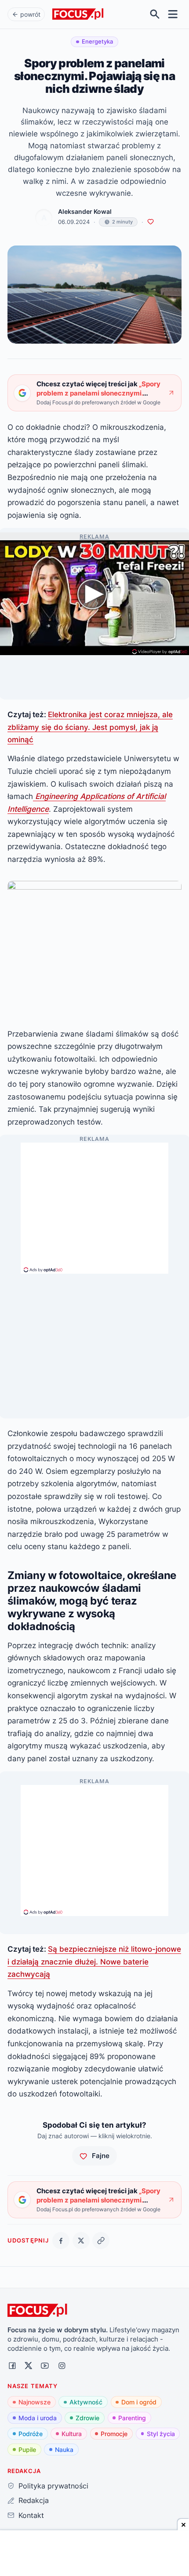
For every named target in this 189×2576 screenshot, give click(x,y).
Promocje (114, 2434)
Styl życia (161, 2434)
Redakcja (33, 2500)
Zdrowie (87, 2418)
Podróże (31, 2434)
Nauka (64, 2450)
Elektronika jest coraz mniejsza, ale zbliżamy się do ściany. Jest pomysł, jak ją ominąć (90, 727)
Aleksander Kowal (85, 212)
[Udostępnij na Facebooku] (61, 2241)
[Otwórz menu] (173, 14)
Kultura (72, 2434)
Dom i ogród (139, 2402)
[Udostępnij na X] (81, 2241)
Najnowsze (35, 2402)
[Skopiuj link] (101, 2241)
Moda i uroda (38, 2418)
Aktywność (86, 2402)
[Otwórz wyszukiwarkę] (155, 14)
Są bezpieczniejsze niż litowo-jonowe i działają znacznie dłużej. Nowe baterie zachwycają (94, 1961)
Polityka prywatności (53, 2486)
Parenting (132, 2418)
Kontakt (31, 2515)
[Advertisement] (94, 1204)
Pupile (27, 2450)
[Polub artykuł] (151, 222)
